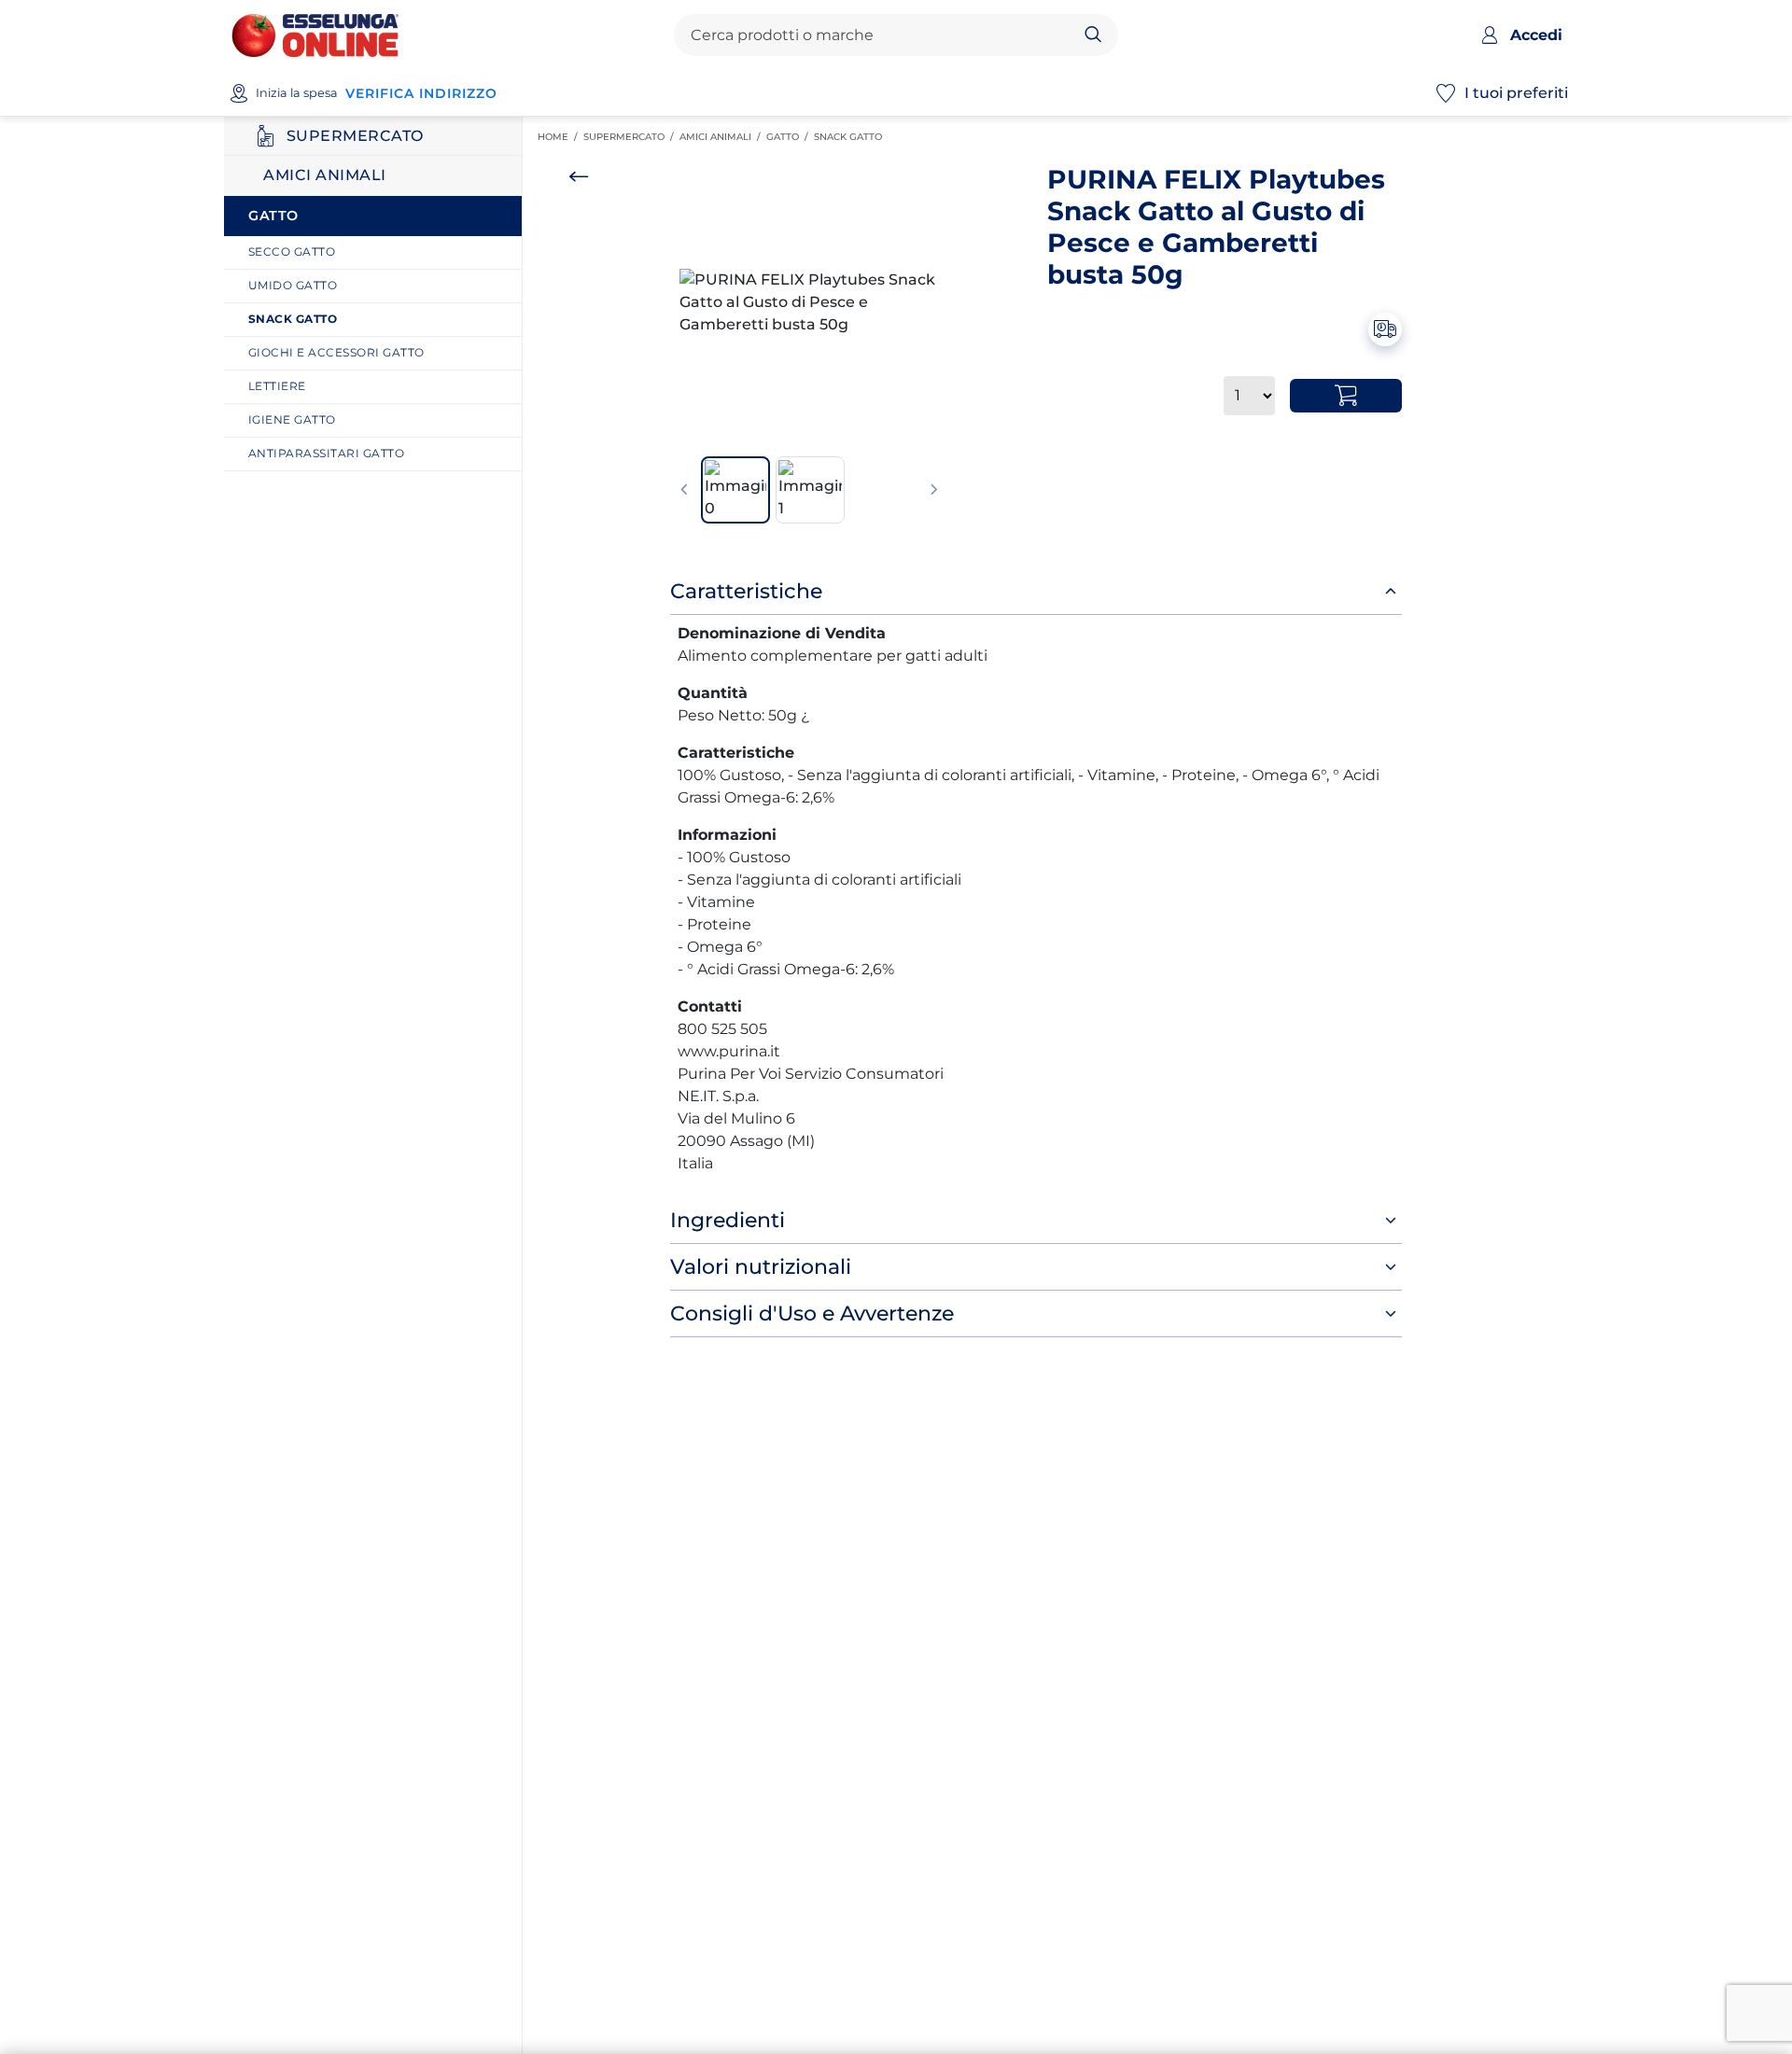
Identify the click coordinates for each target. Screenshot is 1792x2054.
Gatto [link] (790, 137)
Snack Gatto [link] (851, 137)
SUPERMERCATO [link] (631, 137)
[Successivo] (934, 490)
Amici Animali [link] (723, 137)
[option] (809, 302)
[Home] (315, 34)
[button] (809, 302)
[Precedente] (684, 490)
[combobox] (880, 35)
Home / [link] (560, 137)
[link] (380, 252)
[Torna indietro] (579, 176)
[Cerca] (1093, 35)
